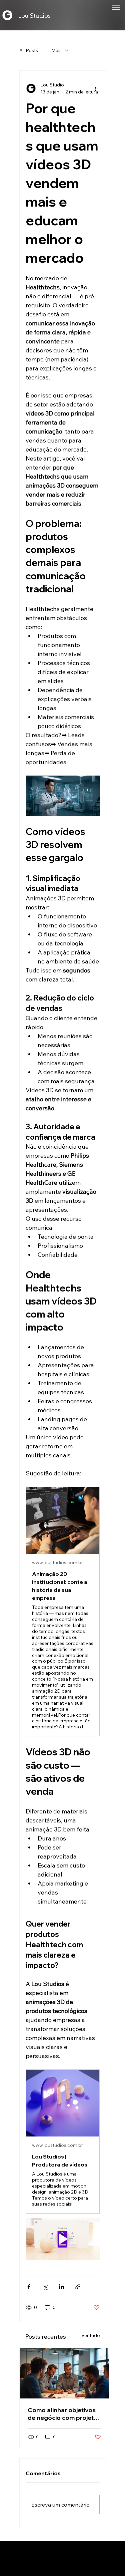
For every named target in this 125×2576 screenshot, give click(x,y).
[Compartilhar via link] (78, 2287)
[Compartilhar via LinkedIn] (61, 2287)
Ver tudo (91, 2335)
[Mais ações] (96, 88)
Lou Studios (34, 15)
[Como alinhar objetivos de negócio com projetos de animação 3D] (64, 2373)
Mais (56, 50)
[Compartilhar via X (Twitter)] (45, 2287)
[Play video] (63, 2239)
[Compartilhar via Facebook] (29, 2287)
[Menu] (116, 7)
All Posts (29, 50)
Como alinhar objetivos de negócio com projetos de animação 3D (64, 2414)
